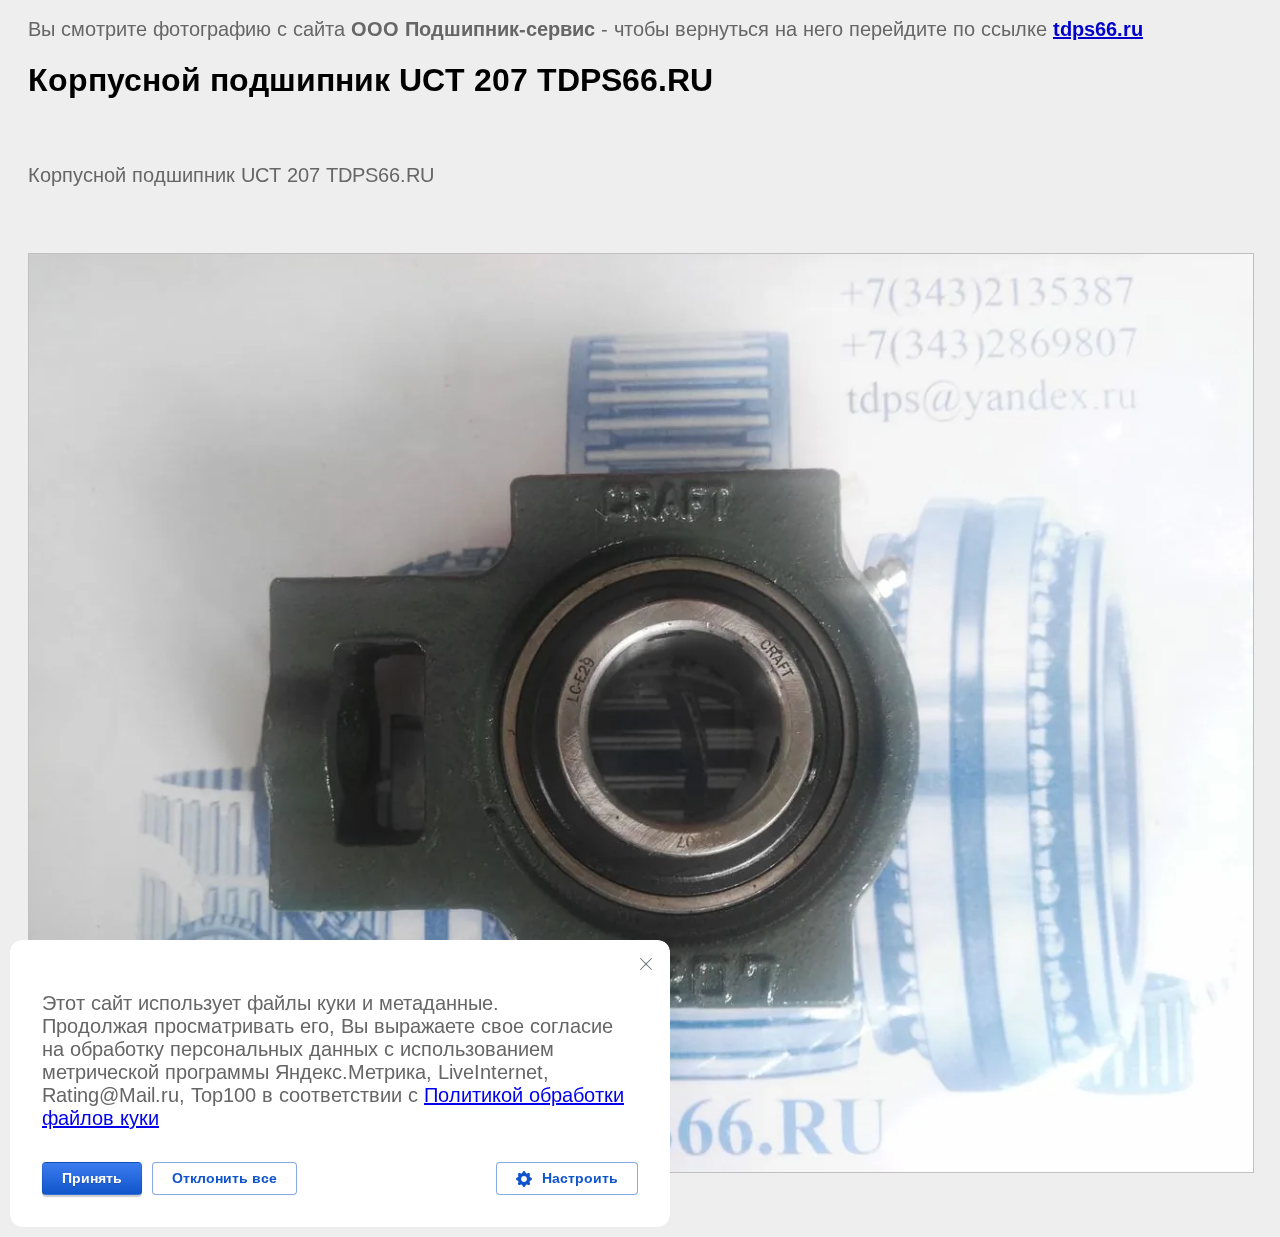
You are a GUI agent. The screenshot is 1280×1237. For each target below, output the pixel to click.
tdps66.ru (1098, 29)
